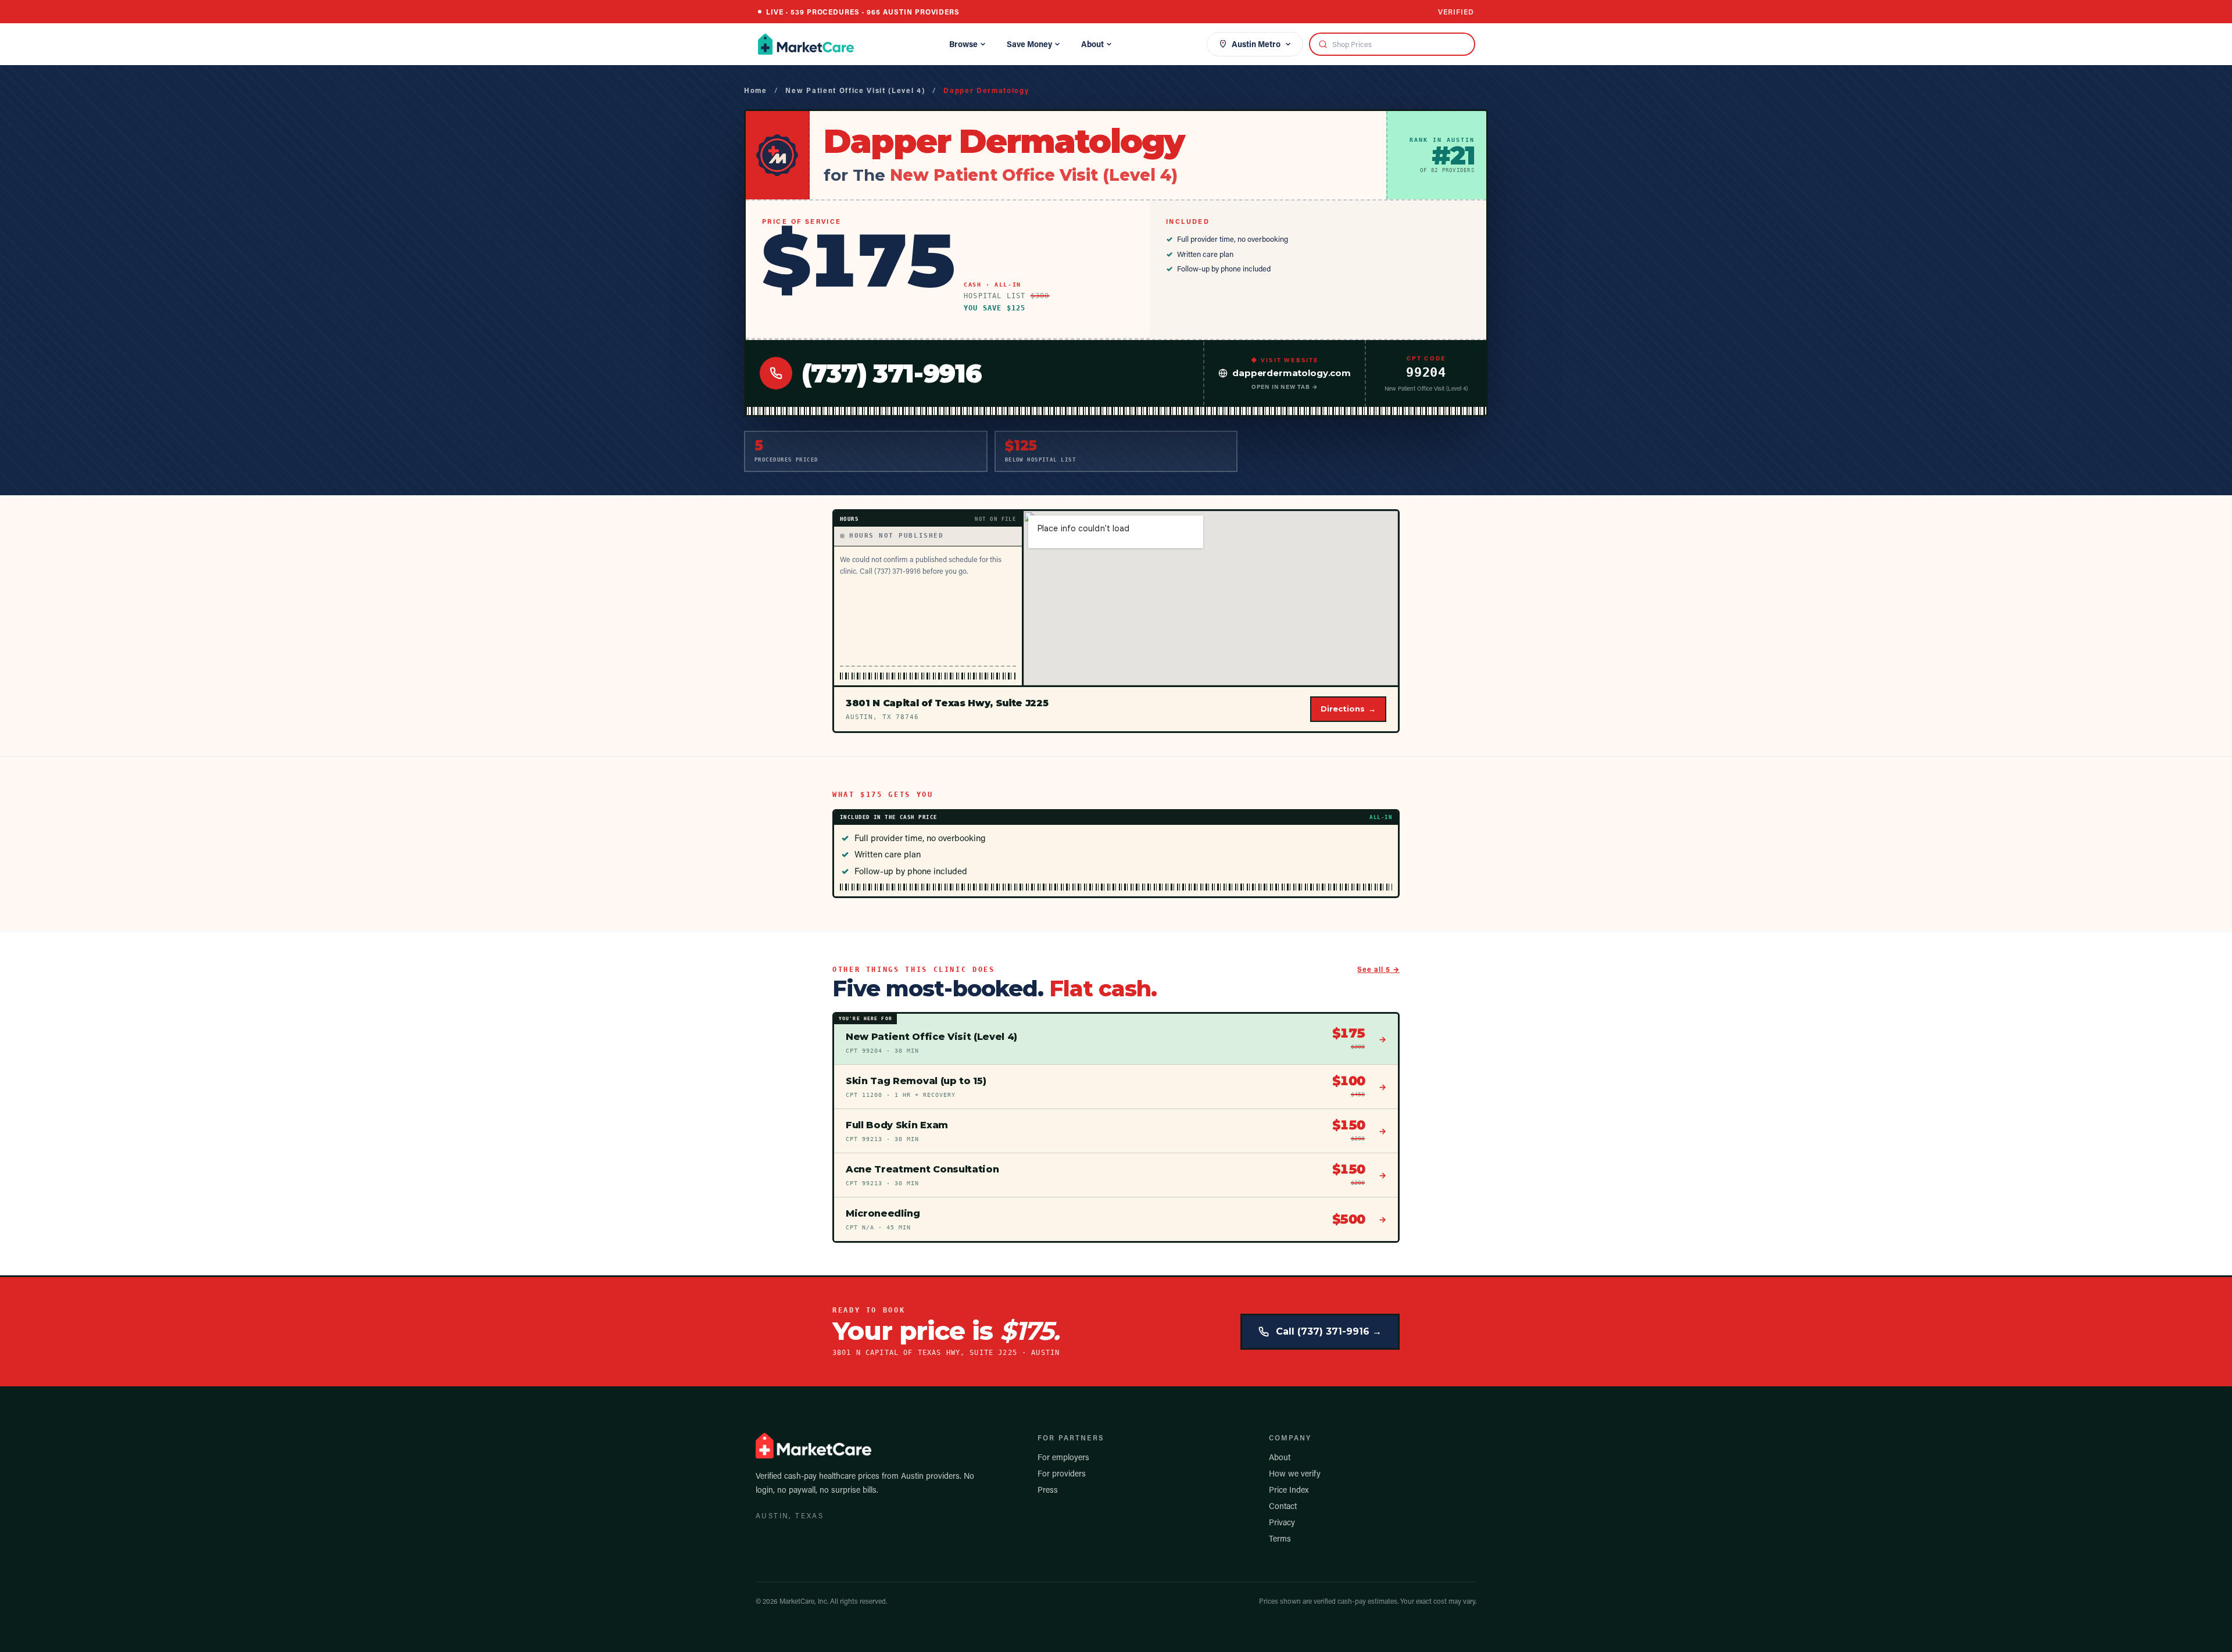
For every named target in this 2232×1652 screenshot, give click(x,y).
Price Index (1289, 1490)
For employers (1063, 1457)
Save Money (1029, 44)
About (1092, 44)
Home (756, 90)
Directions (1348, 709)
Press (1048, 1490)
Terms (1280, 1538)
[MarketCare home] (806, 44)
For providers (1062, 1473)
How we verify (1295, 1473)
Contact (1283, 1506)
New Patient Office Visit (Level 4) (855, 90)
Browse (963, 44)
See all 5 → (1378, 969)
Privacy (1282, 1522)
